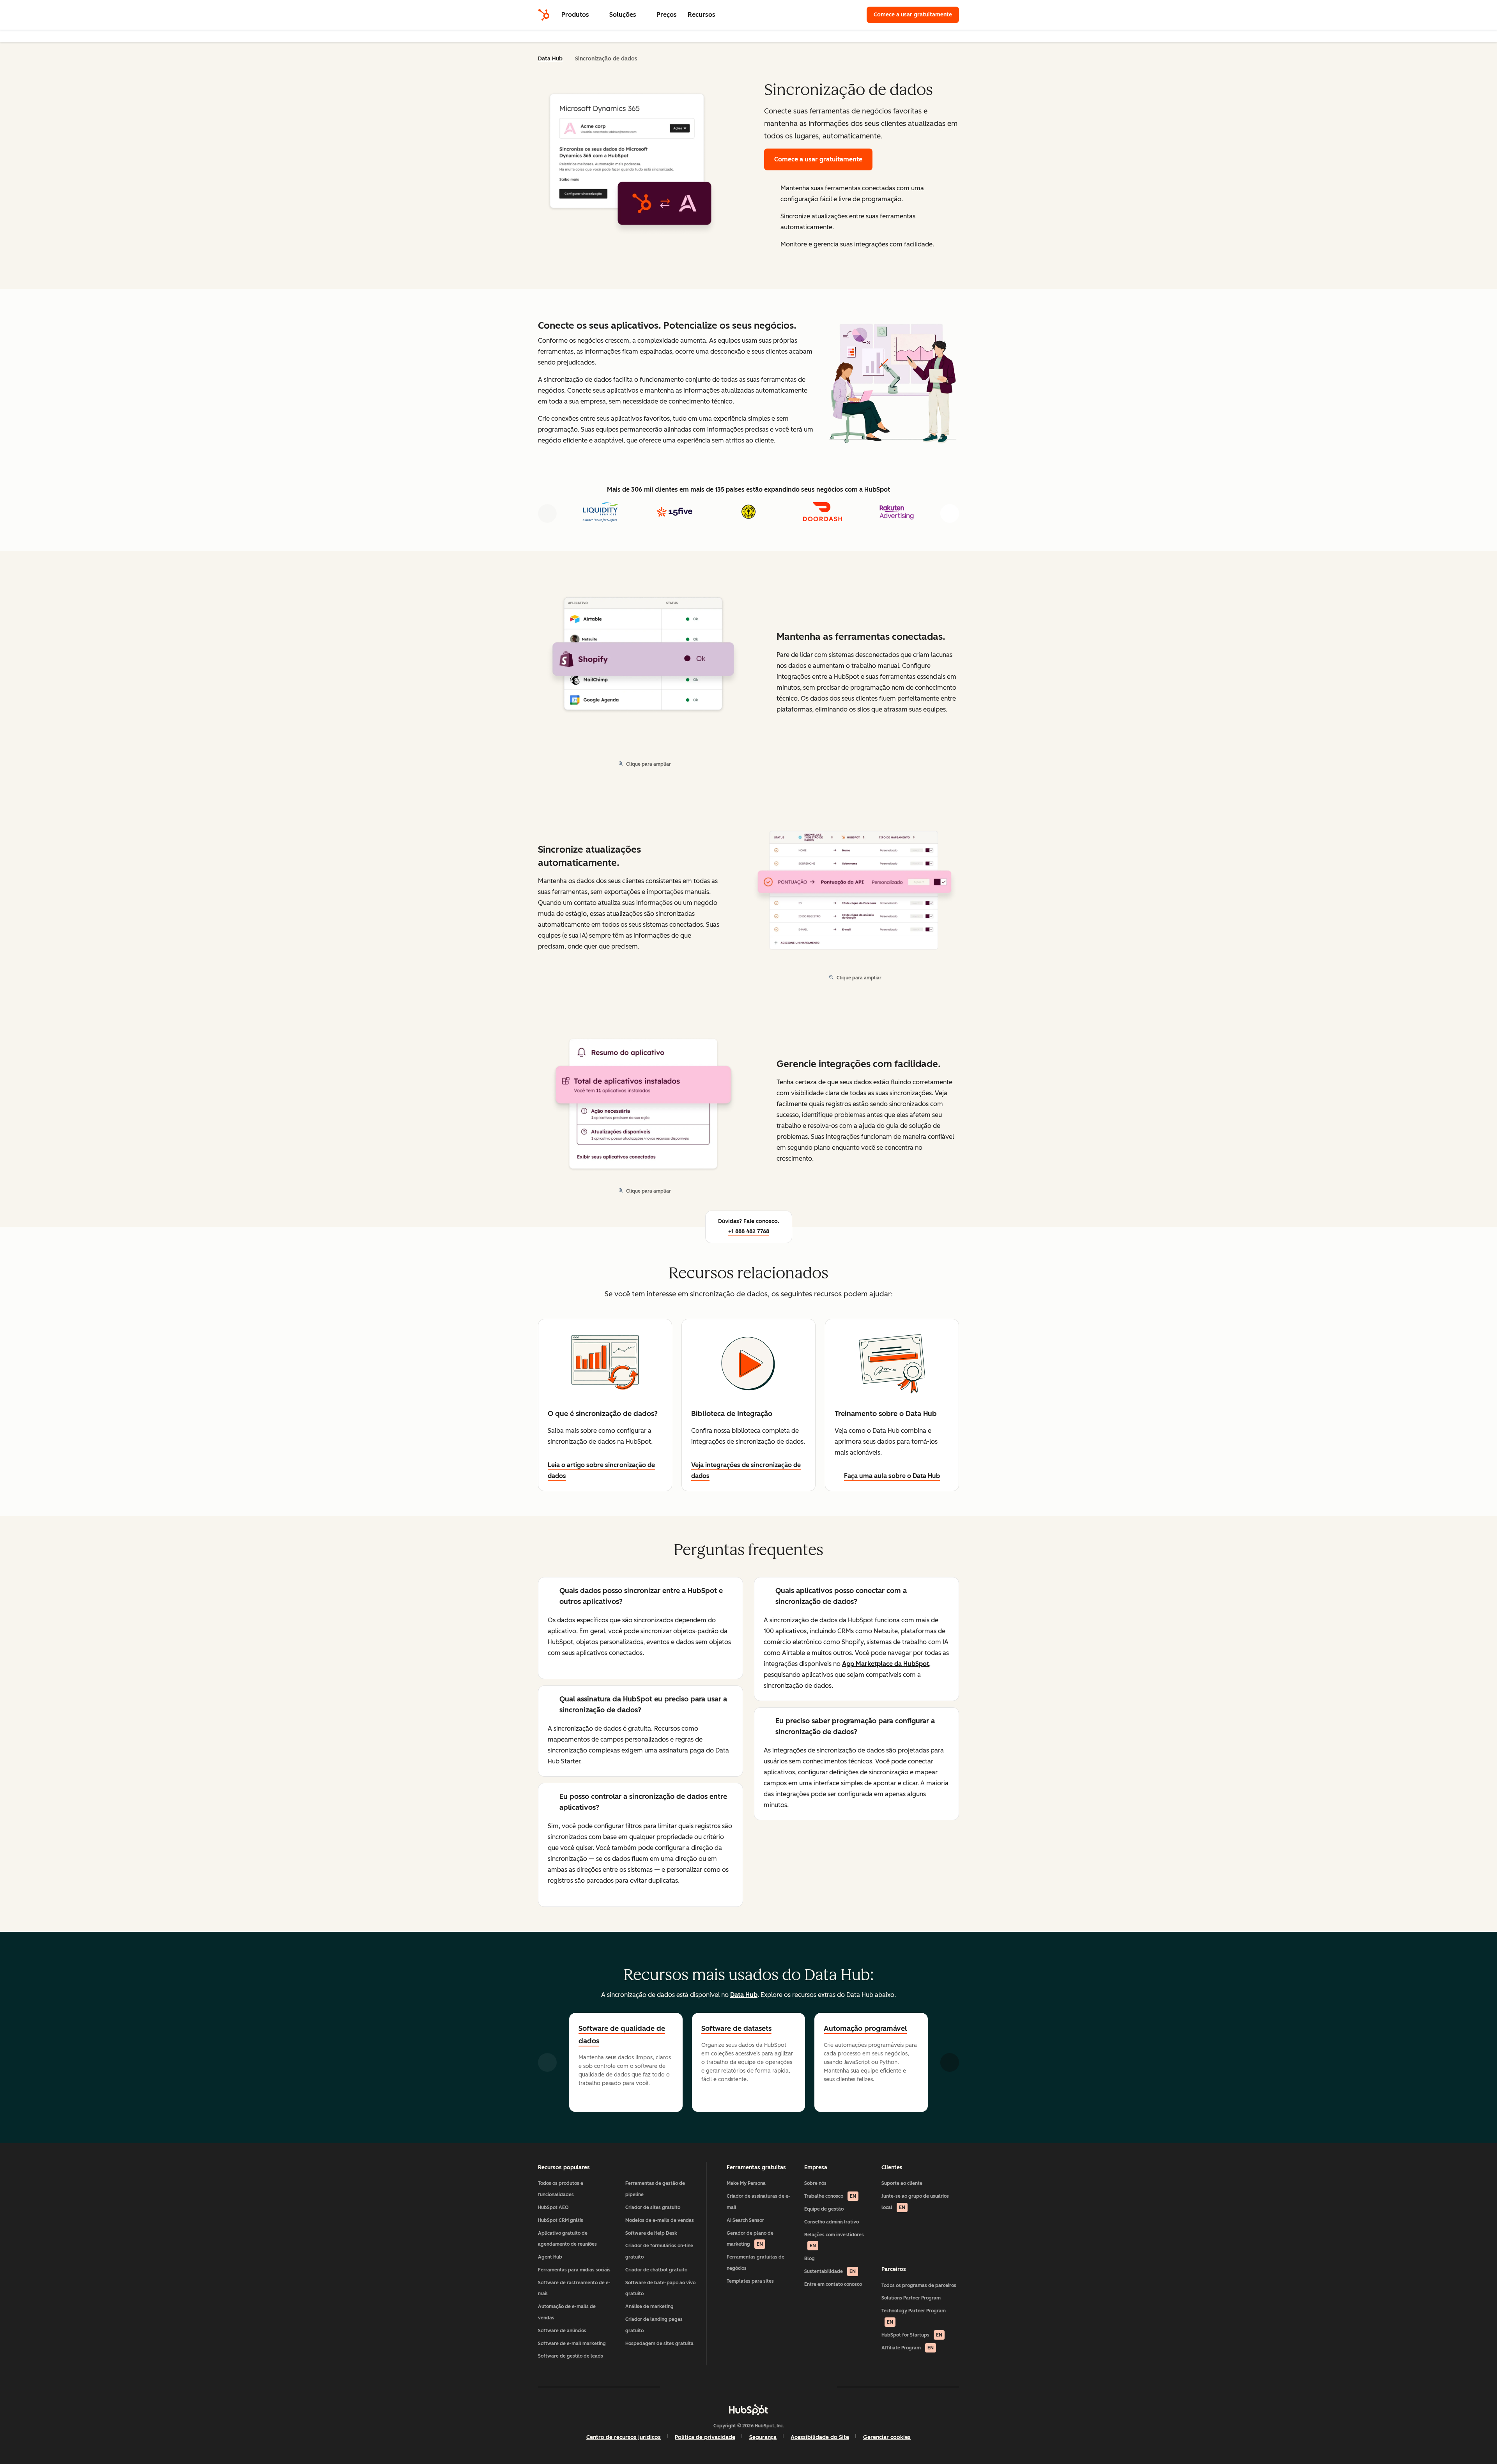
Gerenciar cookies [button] (887, 2437)
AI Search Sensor (745, 2220)
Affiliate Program (908, 2348)
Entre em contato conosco (833, 2284)
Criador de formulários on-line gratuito (659, 2251)
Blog (810, 2259)
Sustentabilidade (830, 2271)
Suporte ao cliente (902, 2183)
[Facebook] (681, 2387)
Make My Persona (746, 2183)
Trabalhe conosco (830, 2196)
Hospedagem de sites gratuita (659, 2344)
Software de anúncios (562, 2331)
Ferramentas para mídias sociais (574, 2270)
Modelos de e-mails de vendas (660, 2220)
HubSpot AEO (553, 2207)
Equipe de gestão (824, 2209)
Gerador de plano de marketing (750, 2239)
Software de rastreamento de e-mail (574, 2288)
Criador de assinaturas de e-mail (758, 2202)
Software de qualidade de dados (622, 2035)
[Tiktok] (816, 2387)
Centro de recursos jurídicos (624, 2437)
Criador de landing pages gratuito (654, 2325)
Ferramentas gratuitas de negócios (756, 2263)
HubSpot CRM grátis (561, 2220)
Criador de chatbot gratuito (656, 2270)
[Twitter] (748, 2387)
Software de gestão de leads (571, 2356)
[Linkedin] (771, 2387)
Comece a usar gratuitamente (916, 15)
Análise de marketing (649, 2306)
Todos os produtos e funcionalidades (561, 2189)
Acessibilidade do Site (820, 2437)
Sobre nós (815, 2183)
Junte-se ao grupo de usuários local (915, 2202)
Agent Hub (550, 2257)
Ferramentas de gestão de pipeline (655, 2189)
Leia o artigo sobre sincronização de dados (601, 1470)
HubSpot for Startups (912, 2335)
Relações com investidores (834, 2240)
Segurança (763, 2437)
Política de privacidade (705, 2437)
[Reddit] (794, 2387)
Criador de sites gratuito (653, 2207)
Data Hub (550, 59)
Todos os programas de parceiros (919, 2285)
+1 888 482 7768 (749, 1231)
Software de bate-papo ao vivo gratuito (660, 2288)
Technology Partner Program (914, 2316)
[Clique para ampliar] (893, 381)
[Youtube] (726, 2387)
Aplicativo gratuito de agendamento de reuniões (567, 2239)
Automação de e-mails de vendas (567, 2312)
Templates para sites (750, 2281)
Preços (667, 15)
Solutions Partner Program (911, 2298)
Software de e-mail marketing (572, 2344)
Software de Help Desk (651, 2233)
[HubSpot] (544, 15)
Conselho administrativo (832, 2222)
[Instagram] (703, 2387)
